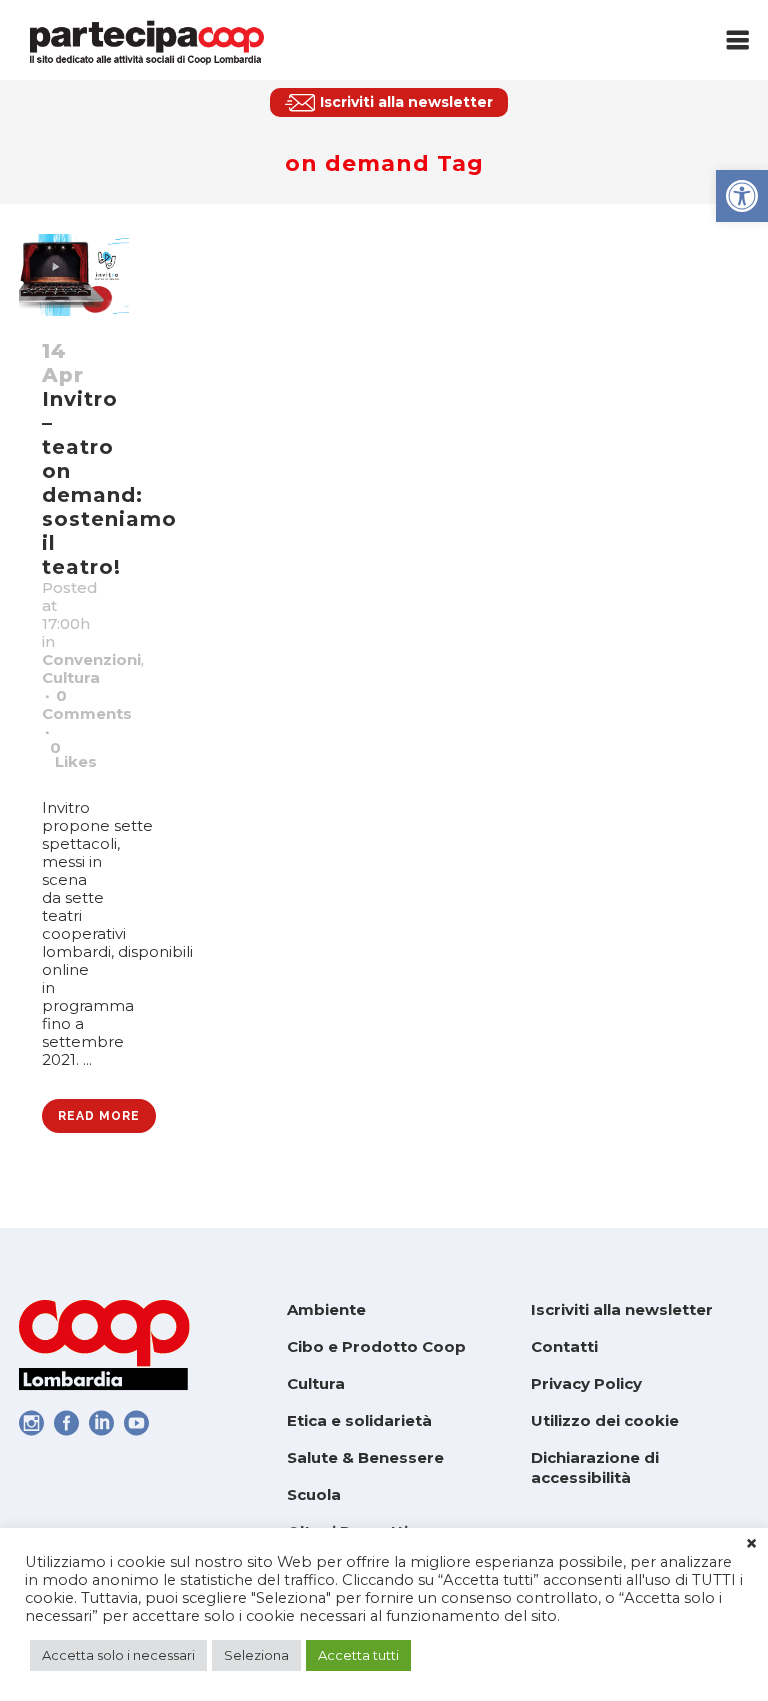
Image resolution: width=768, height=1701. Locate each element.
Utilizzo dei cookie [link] (605, 1420)
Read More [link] (99, 1116)
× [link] (751, 1544)
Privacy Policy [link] (586, 1383)
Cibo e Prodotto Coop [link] (376, 1346)
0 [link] (73, 755)
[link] (742, 196)
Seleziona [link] (256, 1655)
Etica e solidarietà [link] (359, 1420)
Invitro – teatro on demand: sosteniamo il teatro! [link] (109, 483)
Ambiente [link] (326, 1309)
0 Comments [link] (87, 704)
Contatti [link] (564, 1346)
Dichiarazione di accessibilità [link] (595, 1467)
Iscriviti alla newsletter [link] (622, 1309)
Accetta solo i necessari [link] (118, 1655)
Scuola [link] (314, 1494)
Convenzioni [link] (91, 659)
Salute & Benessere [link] (365, 1457)
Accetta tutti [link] (358, 1655)
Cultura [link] (71, 677)
